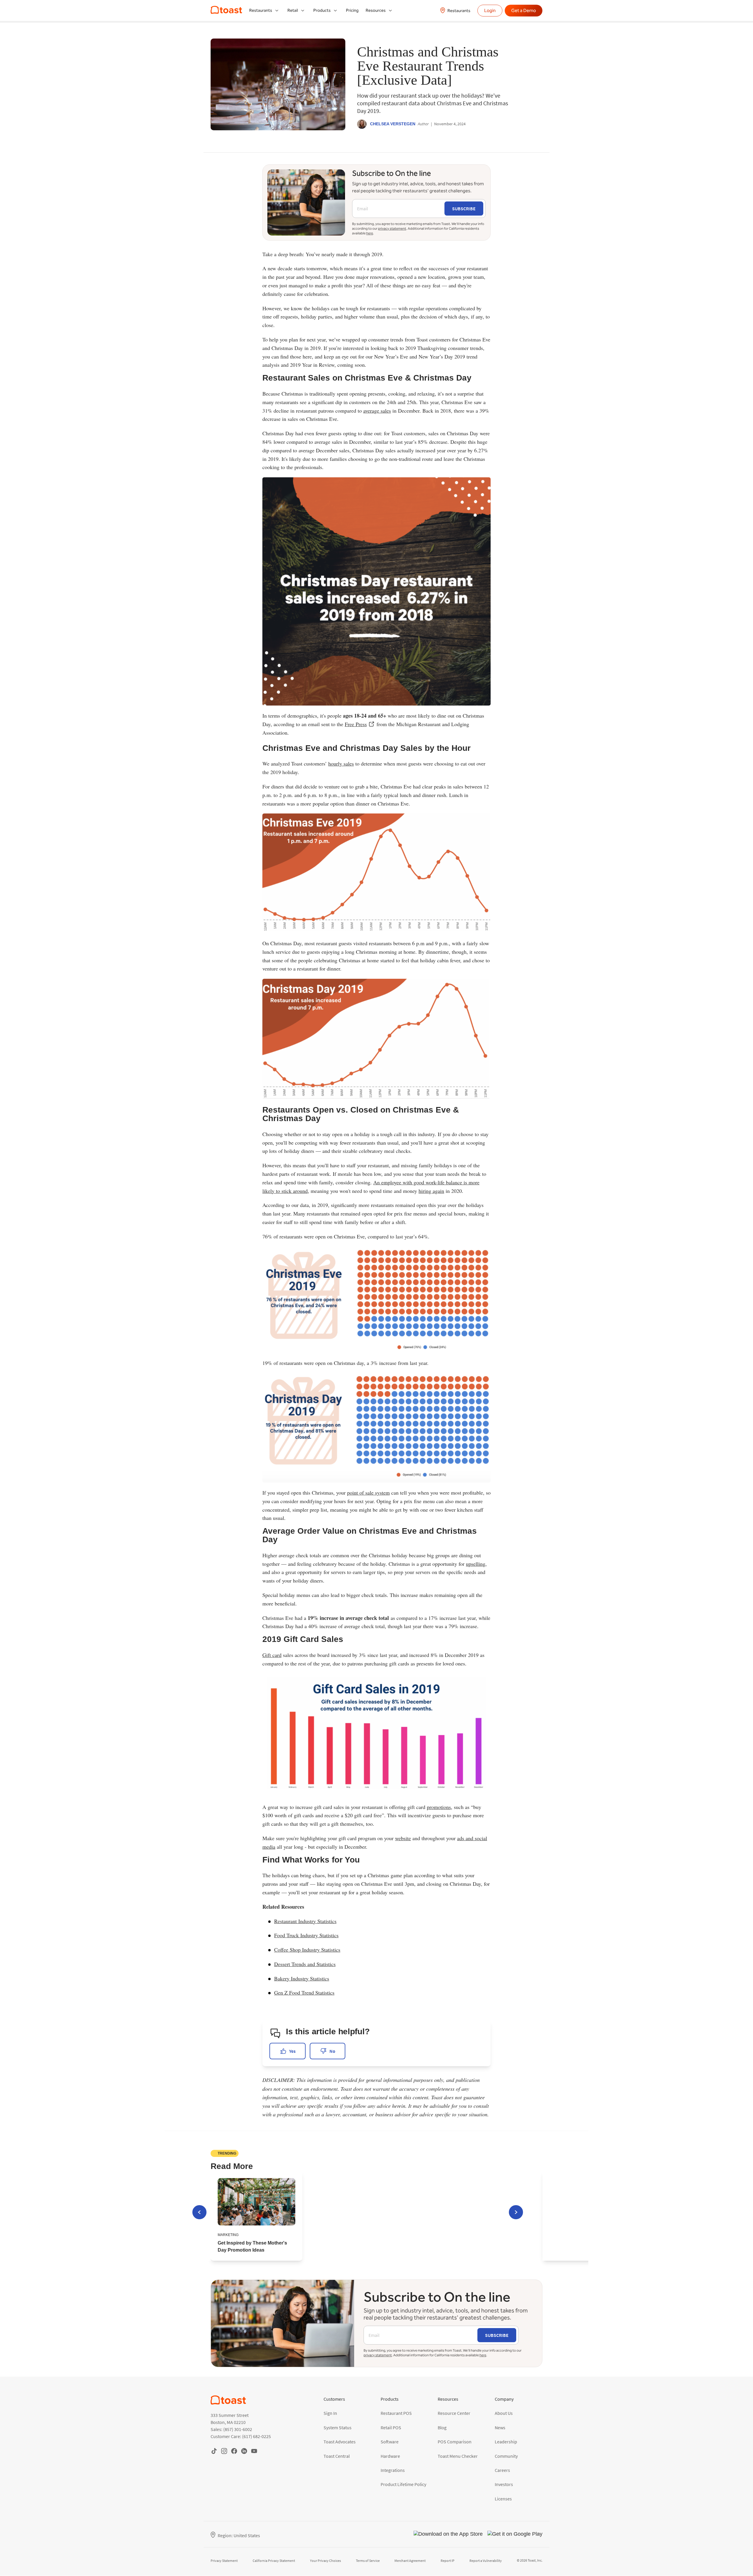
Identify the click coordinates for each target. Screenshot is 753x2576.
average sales (377, 411)
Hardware (390, 2456)
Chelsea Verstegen (393, 124)
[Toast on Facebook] (234, 2451)
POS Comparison (455, 2442)
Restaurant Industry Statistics (305, 1921)
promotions (439, 1807)
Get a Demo (524, 10)
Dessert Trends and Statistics (305, 1964)
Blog (442, 2427)
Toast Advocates (340, 2442)
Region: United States (239, 2535)
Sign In (330, 2413)
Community (506, 2456)
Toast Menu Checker (458, 2456)
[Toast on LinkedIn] (244, 2451)
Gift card (272, 1655)
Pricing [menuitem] (352, 10)
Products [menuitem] (322, 10)
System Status (338, 2427)
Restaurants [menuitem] (261, 10)
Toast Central (337, 2456)
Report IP (448, 2561)
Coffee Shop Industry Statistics (307, 1950)
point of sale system (368, 1493)
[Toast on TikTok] (214, 2451)
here (370, 233)
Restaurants (459, 11)
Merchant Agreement (410, 2561)
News (500, 2427)
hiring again (431, 1191)
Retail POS (391, 2427)
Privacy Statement (224, 2561)
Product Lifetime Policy (403, 2484)
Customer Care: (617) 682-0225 (241, 2436)
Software (390, 2442)
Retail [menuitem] (293, 10)
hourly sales (341, 763)
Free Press (356, 724)
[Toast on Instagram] (224, 2451)
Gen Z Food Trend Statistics (304, 1993)
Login (490, 10)
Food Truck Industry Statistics (306, 1935)
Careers (502, 2470)
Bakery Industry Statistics (302, 1978)
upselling (476, 1564)
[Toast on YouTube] (254, 2451)
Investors (504, 2484)
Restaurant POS (396, 2413)
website (403, 1838)
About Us (504, 2413)
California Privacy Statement (274, 2561)
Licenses (503, 2499)
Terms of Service (368, 2561)
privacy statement (392, 229)
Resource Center (454, 2413)
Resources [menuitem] (376, 10)
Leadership (506, 2442)
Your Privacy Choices (325, 2561)
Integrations (393, 2470)
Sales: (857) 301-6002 (231, 2429)
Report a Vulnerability (486, 2561)
